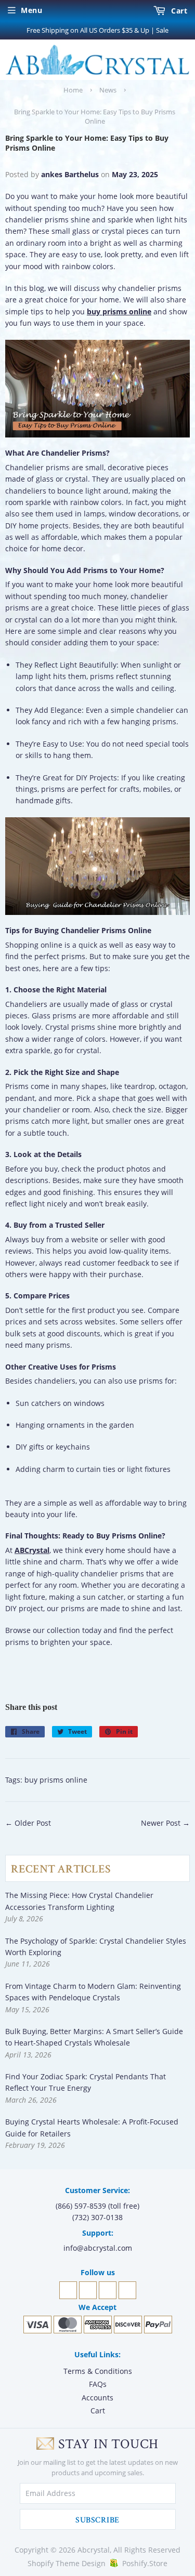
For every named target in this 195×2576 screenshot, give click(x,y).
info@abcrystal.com (98, 2248)
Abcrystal (94, 2550)
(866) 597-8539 (81, 2206)
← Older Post (28, 1823)
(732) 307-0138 (97, 2217)
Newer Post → (165, 1823)
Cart (178, 11)
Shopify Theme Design (67, 2563)
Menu (31, 10)
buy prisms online (56, 1780)
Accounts (97, 2398)
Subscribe (97, 2520)
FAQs (98, 2384)
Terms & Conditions (98, 2371)
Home (73, 90)
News (108, 90)
